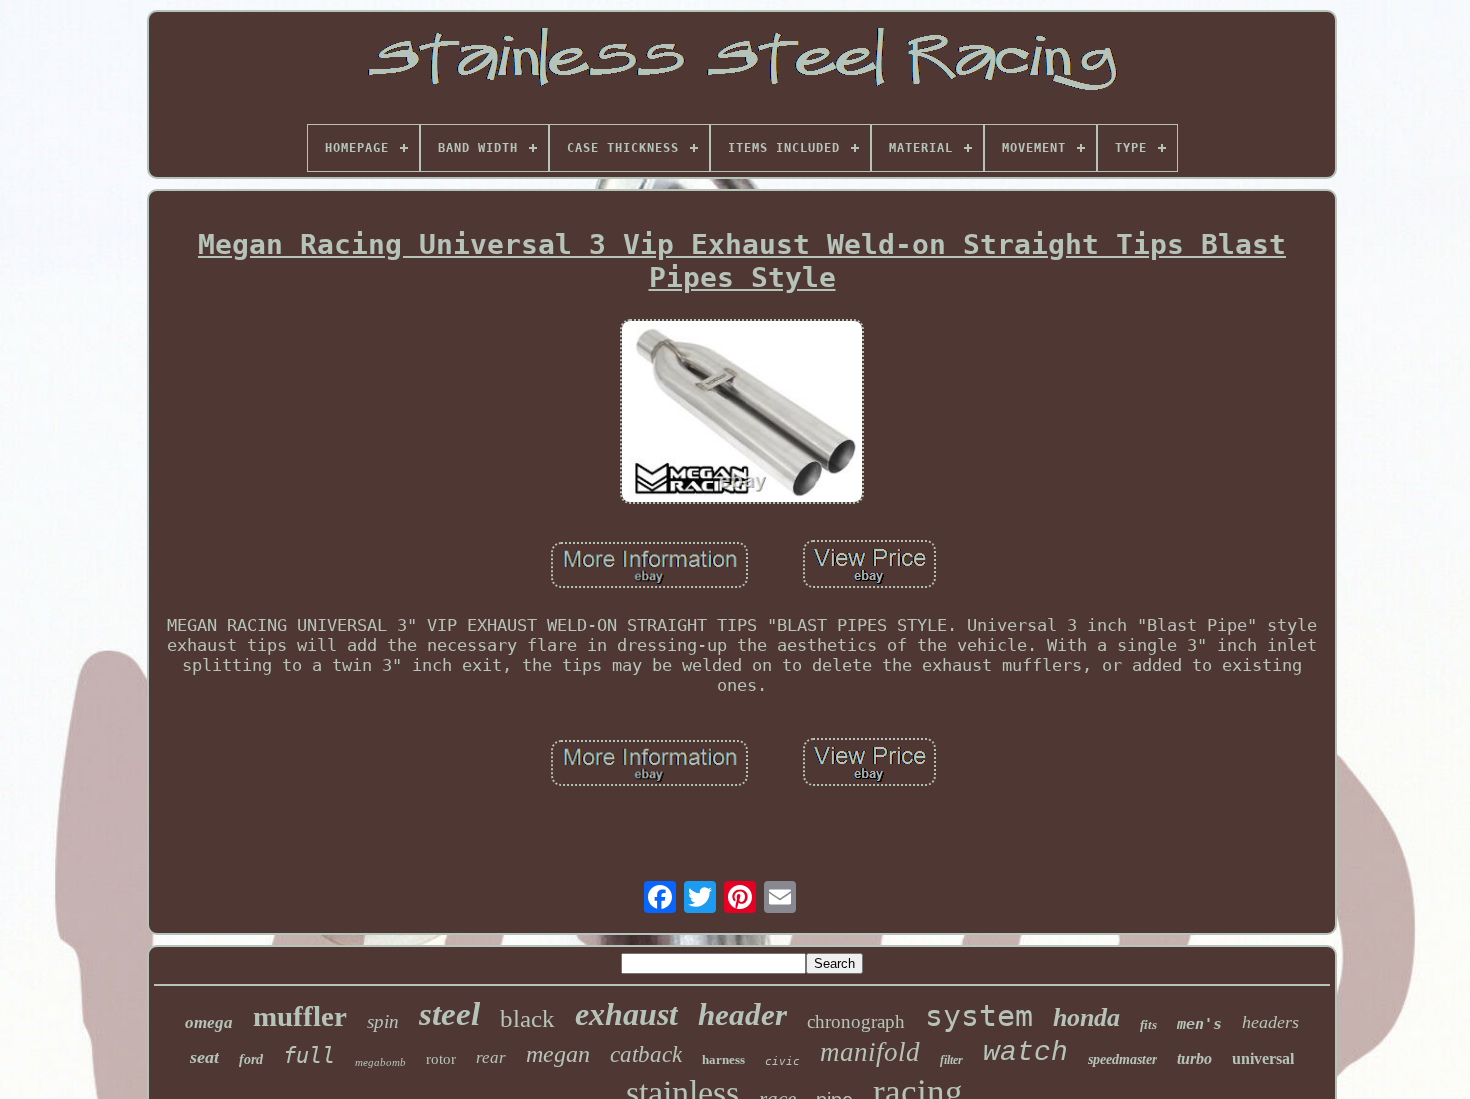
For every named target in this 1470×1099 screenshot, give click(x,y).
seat (204, 1057)
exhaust (626, 1014)
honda (1086, 1017)
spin (383, 1021)
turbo (1194, 1058)
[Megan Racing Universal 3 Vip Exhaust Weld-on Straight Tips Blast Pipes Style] (742, 414)
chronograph (856, 1021)
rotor (441, 1059)
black (527, 1018)
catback (646, 1054)
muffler (300, 1016)
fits (1148, 1024)
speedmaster (1122, 1059)
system (979, 1015)
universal (1263, 1058)
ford (251, 1059)
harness (723, 1059)
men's (1199, 1024)
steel (449, 1014)
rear (491, 1057)
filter (951, 1060)
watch (1025, 1052)
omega (209, 1022)
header (742, 1014)
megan (558, 1054)
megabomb (380, 1062)
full (309, 1055)
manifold (870, 1052)
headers (1270, 1022)
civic (782, 1061)
